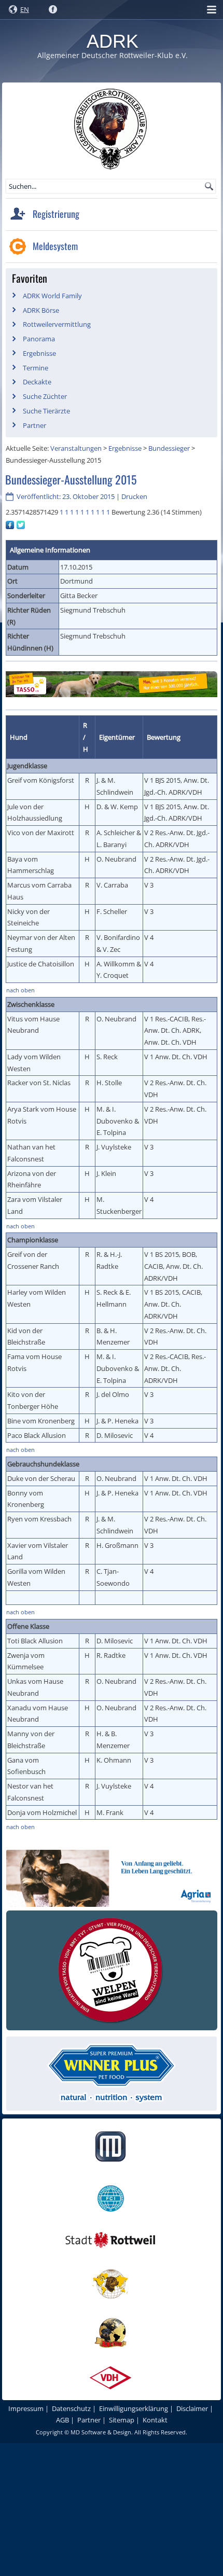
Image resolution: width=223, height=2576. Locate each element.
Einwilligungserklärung (134, 2408)
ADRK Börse (41, 310)
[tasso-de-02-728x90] (112, 697)
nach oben (20, 990)
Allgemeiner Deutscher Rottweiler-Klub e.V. (113, 55)
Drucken (134, 496)
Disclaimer (192, 2408)
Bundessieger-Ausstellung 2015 (71, 479)
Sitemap (122, 2420)
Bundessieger (169, 448)
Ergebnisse (39, 353)
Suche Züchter (45, 396)
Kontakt (155, 2420)
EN (25, 9)
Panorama (39, 339)
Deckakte (37, 382)
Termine (36, 368)
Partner (34, 425)
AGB (62, 2420)
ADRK (113, 41)
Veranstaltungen (76, 448)
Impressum (26, 2408)
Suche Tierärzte (46, 411)
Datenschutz (71, 2408)
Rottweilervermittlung (57, 324)
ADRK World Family (52, 296)
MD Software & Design (101, 2432)
